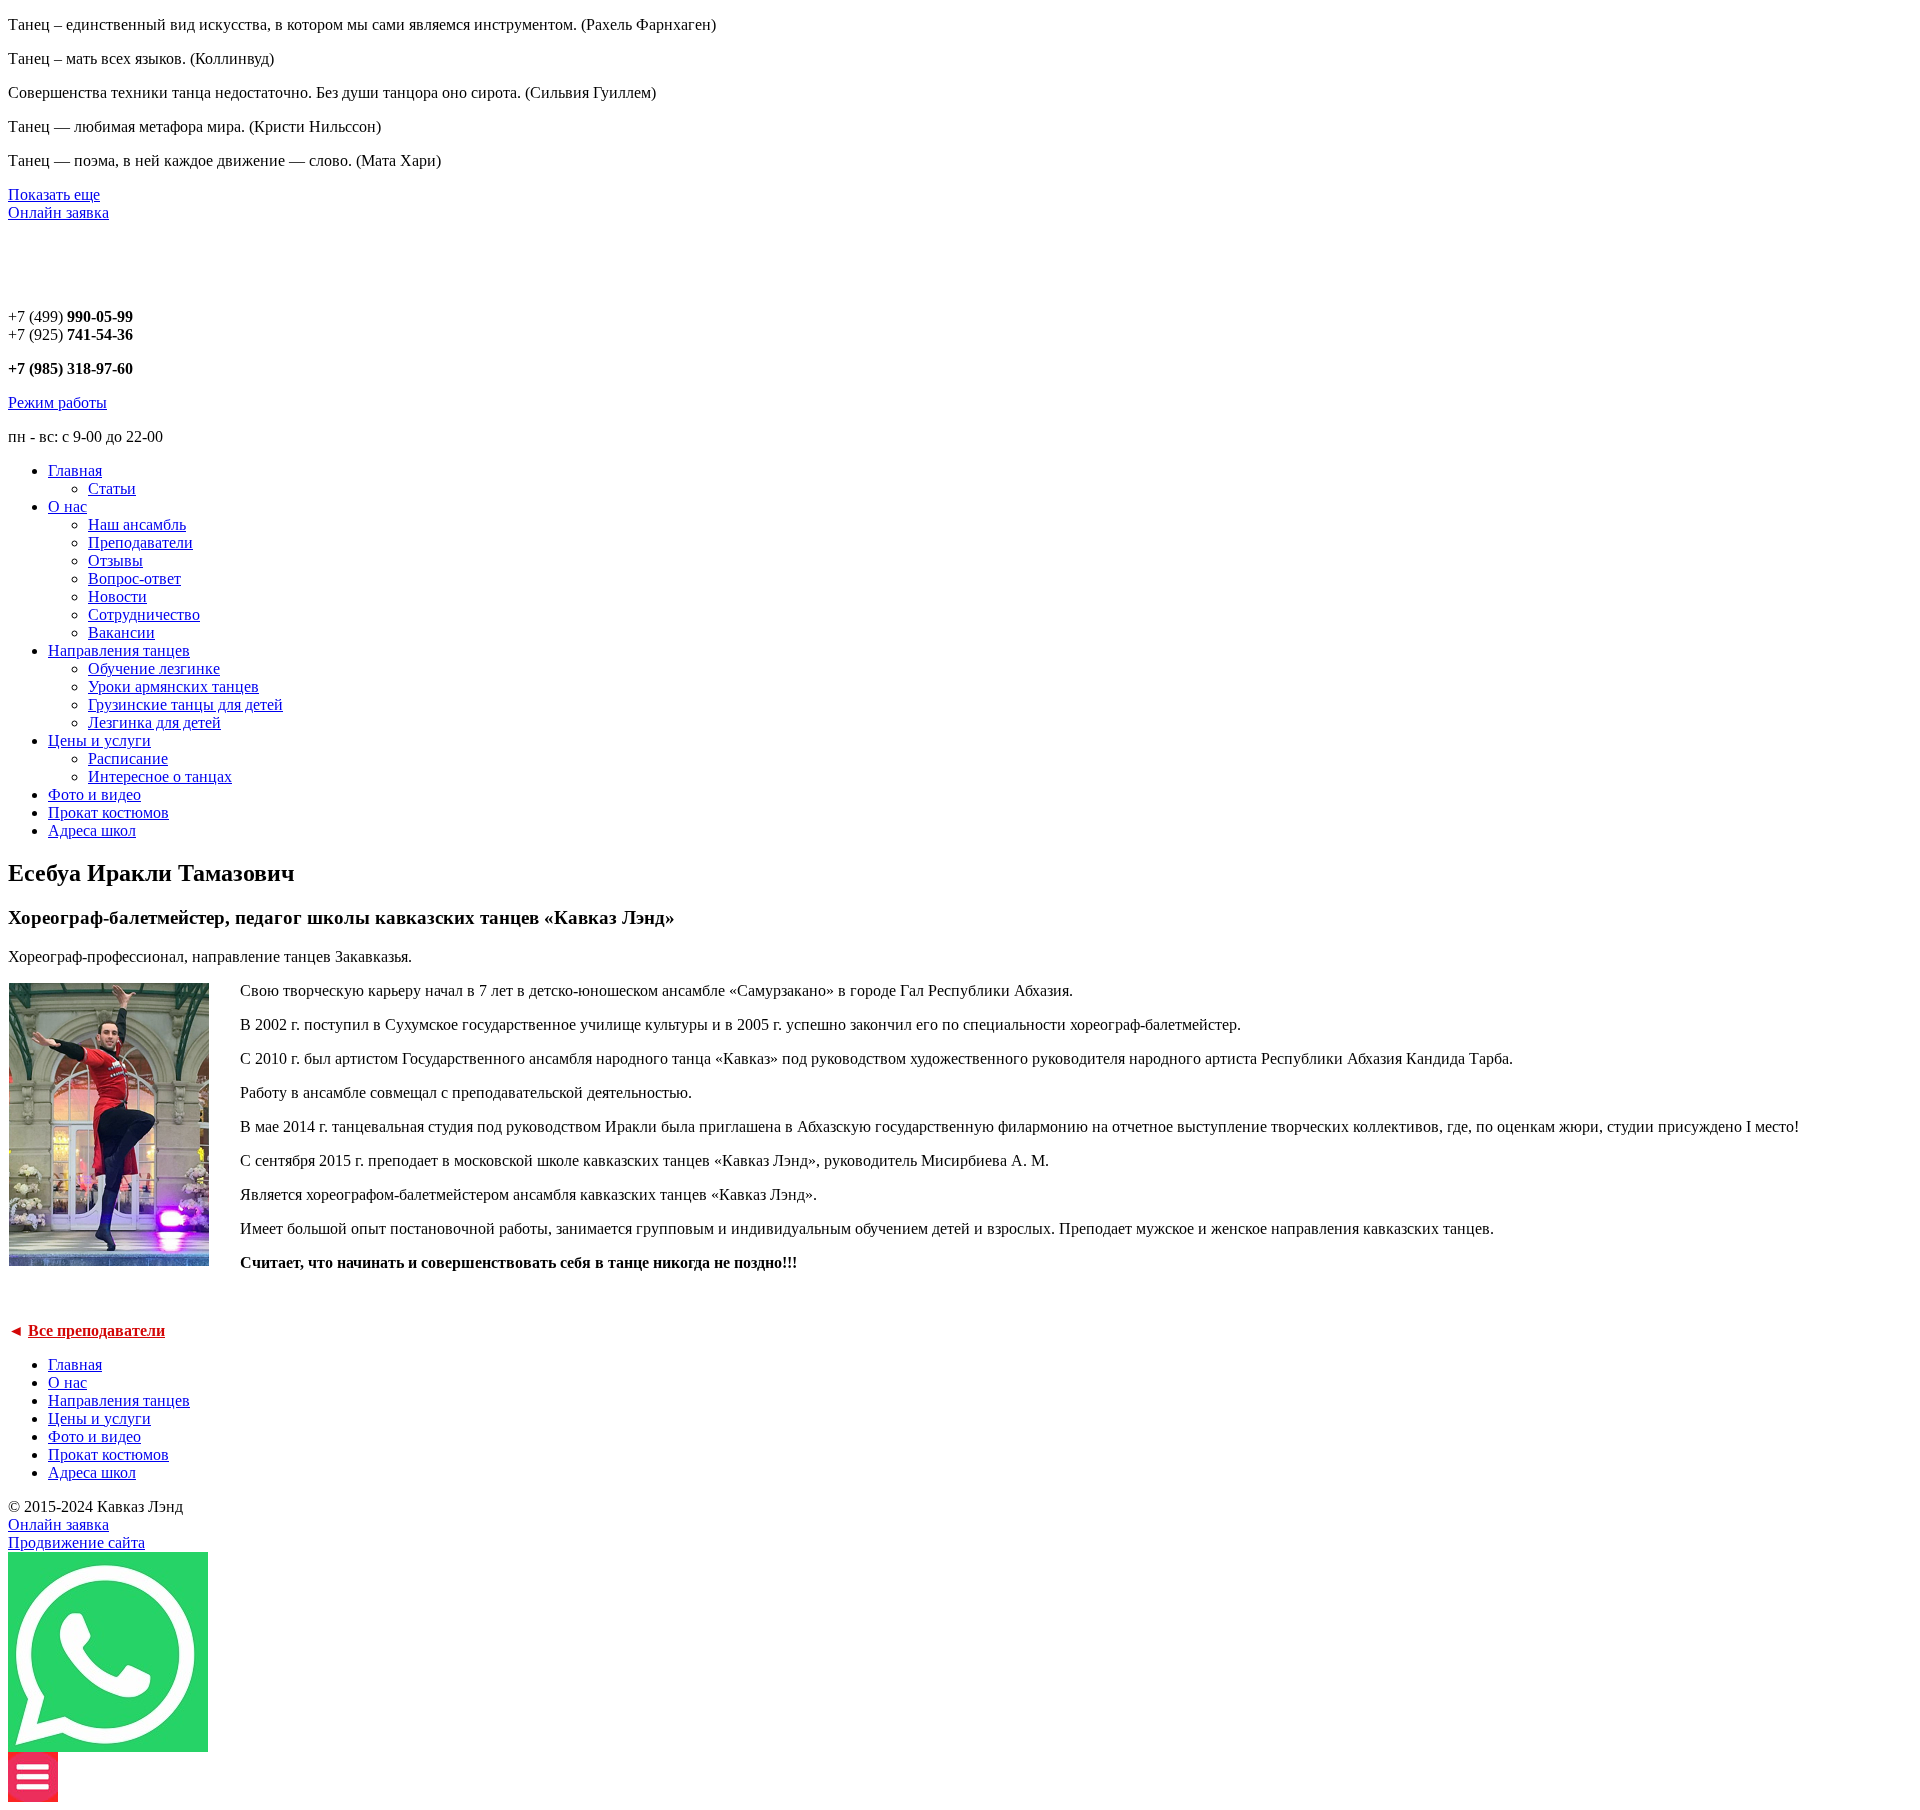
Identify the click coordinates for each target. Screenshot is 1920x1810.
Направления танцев (119, 650)
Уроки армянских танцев (173, 686)
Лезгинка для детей (154, 722)
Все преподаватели (96, 1330)
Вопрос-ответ (134, 578)
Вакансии (121, 632)
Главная (75, 470)
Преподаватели (140, 542)
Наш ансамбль (137, 524)
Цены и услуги (99, 740)
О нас (67, 506)
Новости (117, 596)
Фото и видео (94, 794)
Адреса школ (92, 830)
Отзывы (115, 560)
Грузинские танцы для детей (185, 704)
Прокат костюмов (108, 812)
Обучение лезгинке (154, 668)
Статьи (112, 488)
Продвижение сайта (76, 1542)
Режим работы (57, 402)
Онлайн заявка (58, 212)
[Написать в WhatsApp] (108, 1746)
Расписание (128, 758)
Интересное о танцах (160, 776)
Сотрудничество (144, 614)
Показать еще (54, 194)
